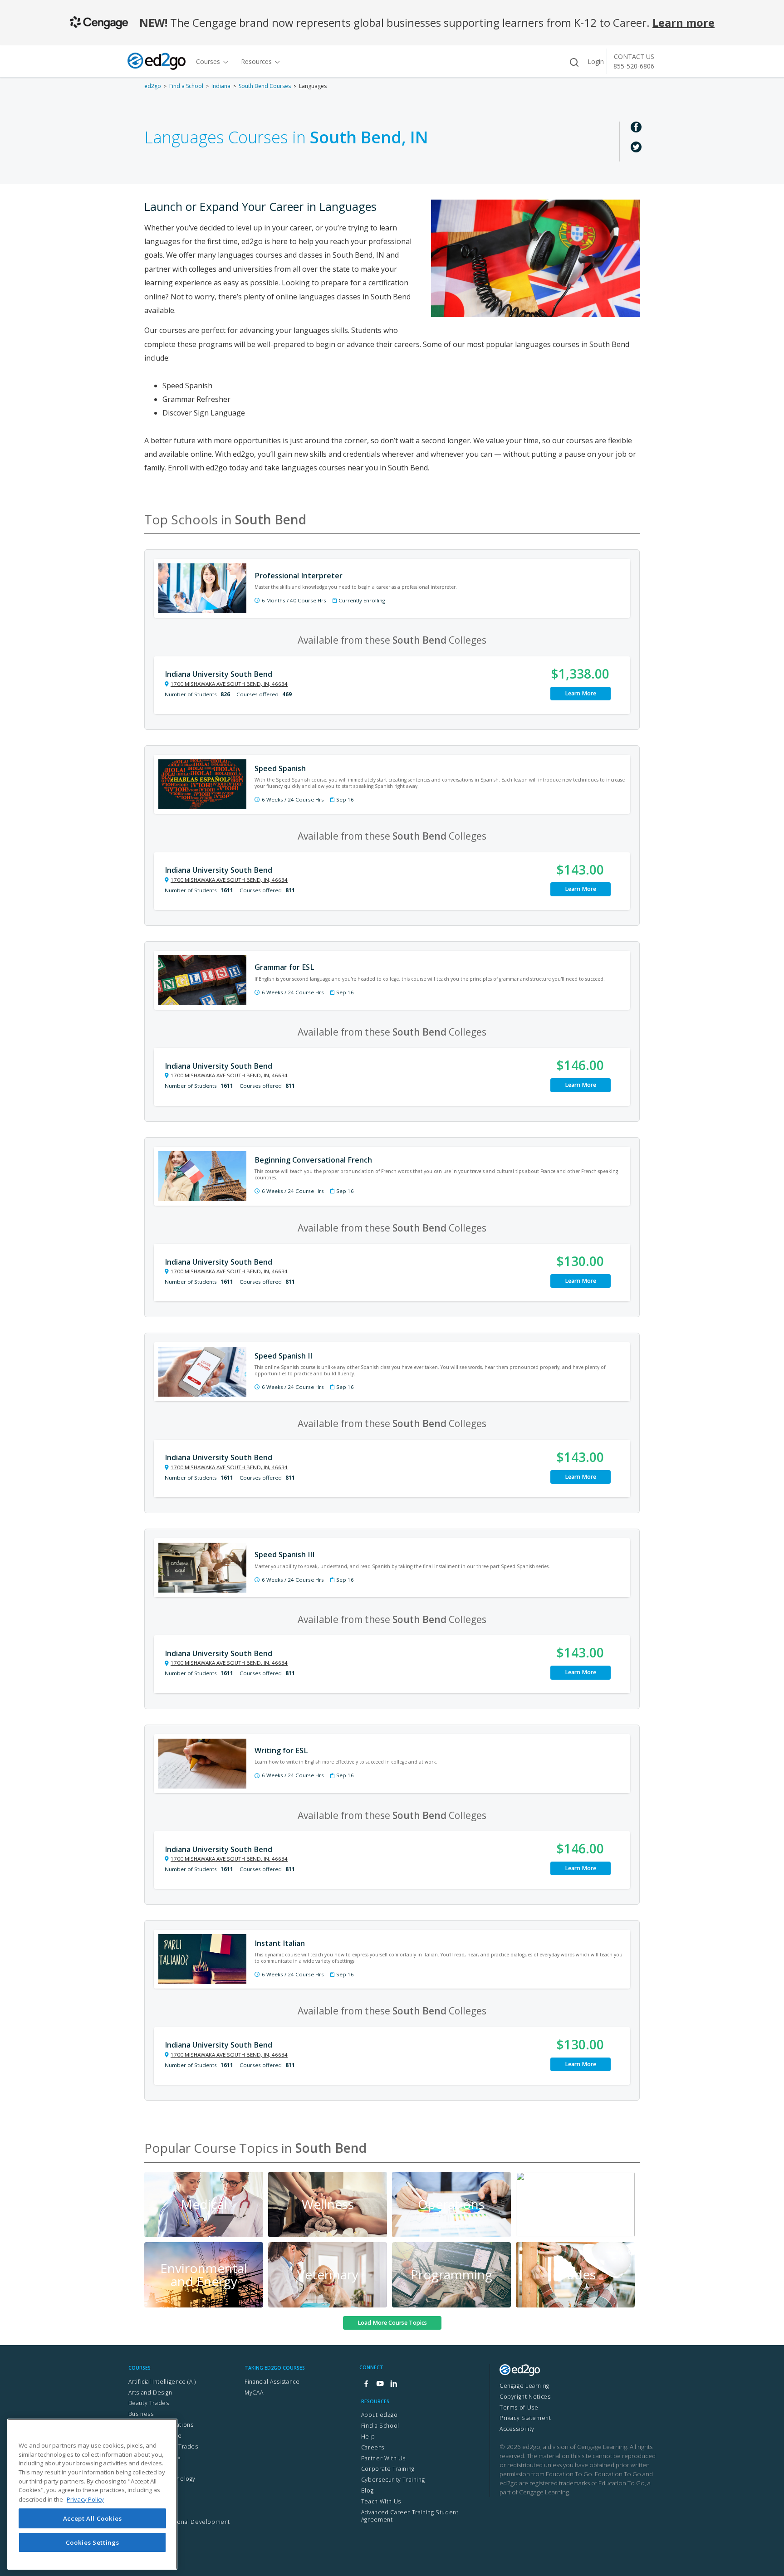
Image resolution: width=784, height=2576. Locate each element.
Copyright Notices (525, 2397)
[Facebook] (366, 2384)
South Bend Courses (265, 86)
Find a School (186, 86)
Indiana (221, 86)
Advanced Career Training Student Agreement (410, 2516)
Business (141, 2414)
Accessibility (517, 2429)
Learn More (581, 693)
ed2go (153, 86)
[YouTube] (380, 2384)
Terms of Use (519, 2407)
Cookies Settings (93, 2542)
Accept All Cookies (93, 2518)
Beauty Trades (149, 2403)
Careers (372, 2447)
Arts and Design (150, 2393)
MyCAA (254, 2393)
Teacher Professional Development (179, 2522)
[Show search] (574, 62)
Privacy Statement (525, 2418)
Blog (367, 2490)
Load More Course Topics (392, 2323)
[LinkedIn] (393, 2384)
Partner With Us (383, 2458)
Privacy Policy (85, 2499)
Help (368, 2437)
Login (596, 61)
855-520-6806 (634, 66)
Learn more (684, 22)
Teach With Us (381, 2501)
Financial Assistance (272, 2382)
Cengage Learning (524, 2386)
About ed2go (380, 2415)
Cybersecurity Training (393, 2480)
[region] (92, 2494)
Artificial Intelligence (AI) (162, 2382)
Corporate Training (388, 2469)
